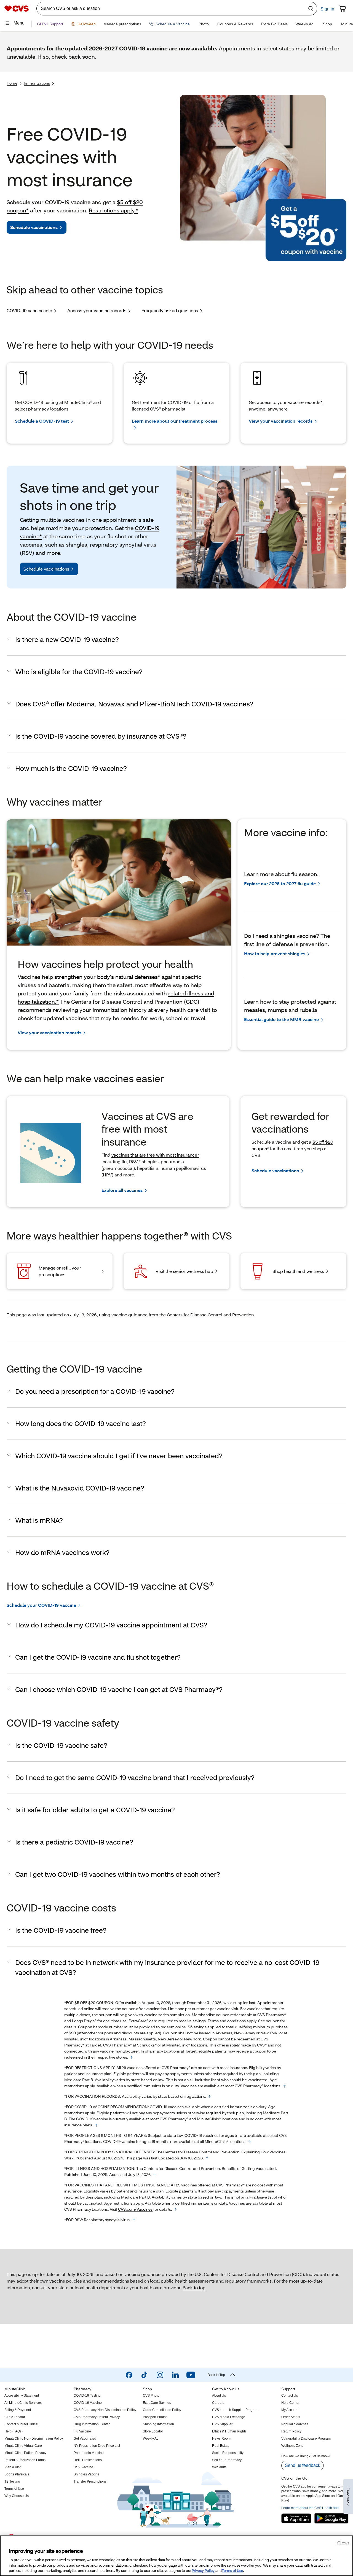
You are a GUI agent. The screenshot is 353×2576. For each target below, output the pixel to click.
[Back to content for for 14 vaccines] (175, 2210)
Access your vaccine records (97, 310)
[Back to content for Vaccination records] (210, 2097)
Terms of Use (232, 2570)
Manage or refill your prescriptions (60, 1271)
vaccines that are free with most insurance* (155, 1155)
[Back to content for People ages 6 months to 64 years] (250, 2142)
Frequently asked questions (170, 310)
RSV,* (135, 1161)
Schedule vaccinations (34, 227)
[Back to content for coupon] (132, 2057)
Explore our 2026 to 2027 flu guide (280, 883)
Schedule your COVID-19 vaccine (41, 1605)
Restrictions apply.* (113, 210)
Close (343, 2543)
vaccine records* (305, 402)
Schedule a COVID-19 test (42, 421)
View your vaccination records (281, 421)
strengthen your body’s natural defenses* (107, 977)
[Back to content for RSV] (134, 2220)
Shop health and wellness (298, 1271)
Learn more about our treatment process (175, 421)
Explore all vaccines (122, 1190)
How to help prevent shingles (275, 953)
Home (12, 83)
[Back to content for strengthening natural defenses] (207, 2158)
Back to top (194, 2287)
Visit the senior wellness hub (184, 1271)
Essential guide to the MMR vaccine (281, 1019)
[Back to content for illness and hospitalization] (155, 2175)
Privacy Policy (203, 2570)
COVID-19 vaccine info (29, 310)
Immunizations (37, 83)
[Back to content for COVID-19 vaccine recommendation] (97, 2125)
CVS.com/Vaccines (135, 2209)
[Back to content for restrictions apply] (285, 2086)
